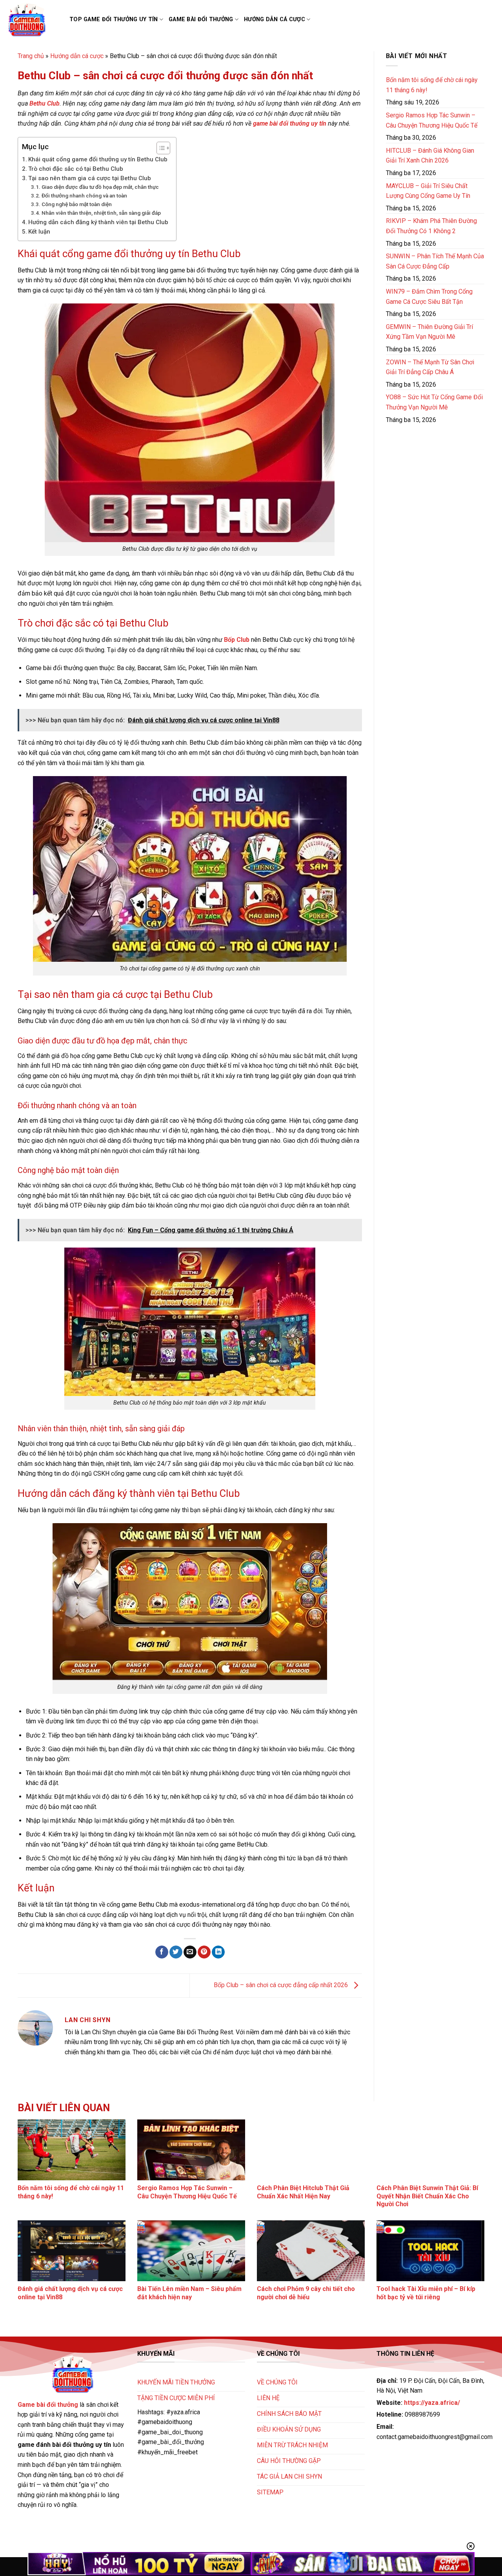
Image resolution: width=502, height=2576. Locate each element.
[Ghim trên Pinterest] (204, 1952)
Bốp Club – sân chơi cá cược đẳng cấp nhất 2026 (282, 1985)
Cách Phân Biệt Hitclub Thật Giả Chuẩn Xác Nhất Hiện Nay (303, 2192)
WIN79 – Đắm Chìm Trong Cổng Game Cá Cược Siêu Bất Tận (429, 297)
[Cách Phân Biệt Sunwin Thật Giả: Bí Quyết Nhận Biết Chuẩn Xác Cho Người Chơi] (430, 2150)
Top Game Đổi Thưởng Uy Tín (114, 19)
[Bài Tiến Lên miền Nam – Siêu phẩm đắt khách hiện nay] (191, 2251)
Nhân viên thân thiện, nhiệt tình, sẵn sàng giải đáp (101, 213)
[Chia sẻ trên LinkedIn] (218, 1952)
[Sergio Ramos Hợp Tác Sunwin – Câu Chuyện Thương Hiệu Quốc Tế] (191, 2150)
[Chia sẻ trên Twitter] (176, 1952)
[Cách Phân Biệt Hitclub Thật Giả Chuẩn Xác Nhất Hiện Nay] (311, 2150)
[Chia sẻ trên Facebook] (162, 1952)
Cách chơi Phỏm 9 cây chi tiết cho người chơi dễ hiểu (306, 2293)
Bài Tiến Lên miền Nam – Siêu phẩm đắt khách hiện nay (189, 2293)
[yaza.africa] (32, 20)
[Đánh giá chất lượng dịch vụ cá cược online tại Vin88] (72, 2251)
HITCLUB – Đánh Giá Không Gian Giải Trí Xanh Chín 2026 (430, 156)
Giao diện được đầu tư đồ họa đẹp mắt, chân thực (100, 187)
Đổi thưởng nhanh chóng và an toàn (84, 195)
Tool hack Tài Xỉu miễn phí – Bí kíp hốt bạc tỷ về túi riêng (426, 2293)
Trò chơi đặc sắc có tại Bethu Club (76, 169)
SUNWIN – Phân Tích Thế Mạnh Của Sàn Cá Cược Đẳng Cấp (435, 261)
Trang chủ (31, 56)
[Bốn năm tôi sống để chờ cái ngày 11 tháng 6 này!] (72, 2150)
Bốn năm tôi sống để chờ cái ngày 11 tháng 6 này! (432, 85)
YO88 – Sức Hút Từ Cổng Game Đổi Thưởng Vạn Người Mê (434, 402)
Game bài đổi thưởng (201, 19)
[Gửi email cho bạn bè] (190, 1952)
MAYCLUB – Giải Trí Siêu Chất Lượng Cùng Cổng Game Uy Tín (428, 191)
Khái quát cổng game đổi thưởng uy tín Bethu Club (98, 159)
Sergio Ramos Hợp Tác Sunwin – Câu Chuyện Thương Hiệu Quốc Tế (432, 120)
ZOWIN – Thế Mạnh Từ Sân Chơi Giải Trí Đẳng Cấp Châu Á (430, 367)
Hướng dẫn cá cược (275, 19)
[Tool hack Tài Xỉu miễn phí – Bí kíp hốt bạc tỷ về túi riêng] (430, 2251)
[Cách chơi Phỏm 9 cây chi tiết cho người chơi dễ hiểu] (311, 2251)
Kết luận (39, 232)
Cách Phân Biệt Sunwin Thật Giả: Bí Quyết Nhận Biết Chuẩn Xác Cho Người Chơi (427, 2196)
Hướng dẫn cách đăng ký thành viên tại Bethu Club (98, 222)
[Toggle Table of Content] (159, 148)
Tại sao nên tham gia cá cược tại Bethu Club (90, 178)
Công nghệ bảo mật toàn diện (77, 204)
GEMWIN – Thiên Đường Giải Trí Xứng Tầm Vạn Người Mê (429, 332)
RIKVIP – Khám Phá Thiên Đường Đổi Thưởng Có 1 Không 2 (431, 226)
